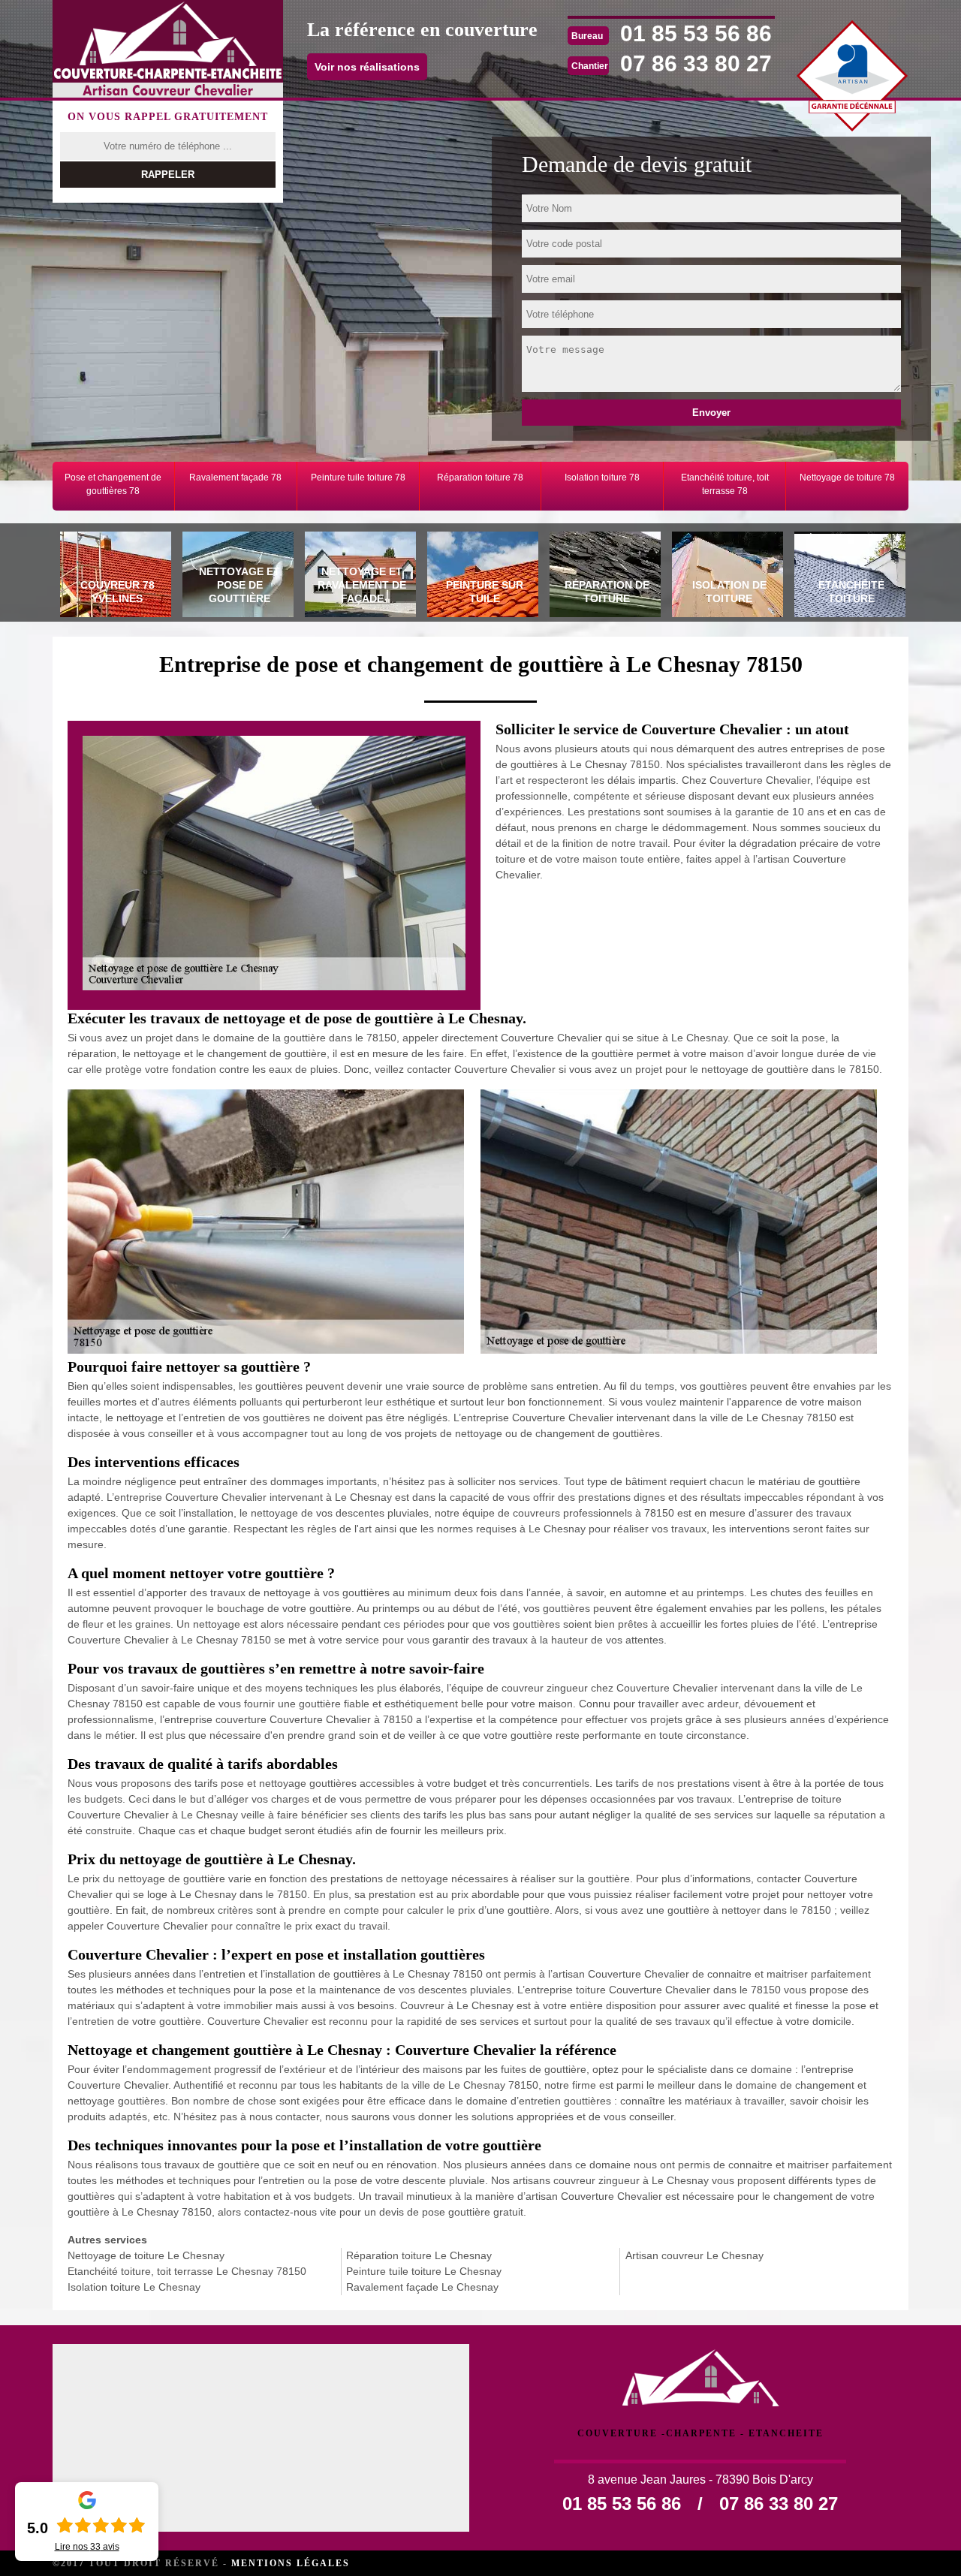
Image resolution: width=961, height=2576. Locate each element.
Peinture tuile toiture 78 (358, 478)
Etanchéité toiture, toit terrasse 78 (725, 484)
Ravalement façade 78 (235, 478)
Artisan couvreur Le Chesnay (694, 2255)
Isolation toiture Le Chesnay (134, 2287)
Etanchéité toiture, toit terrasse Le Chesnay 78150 (187, 2271)
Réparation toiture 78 (480, 478)
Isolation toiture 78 (602, 478)
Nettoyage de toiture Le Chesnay (146, 2255)
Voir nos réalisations (367, 67)
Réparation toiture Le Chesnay (419, 2255)
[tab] (114, 577)
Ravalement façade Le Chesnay (422, 2287)
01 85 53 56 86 (696, 33)
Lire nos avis (87, 2547)
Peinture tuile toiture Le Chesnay (424, 2271)
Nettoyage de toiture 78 (847, 478)
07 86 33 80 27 (696, 63)
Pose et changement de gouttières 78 (113, 484)
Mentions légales (291, 2563)
